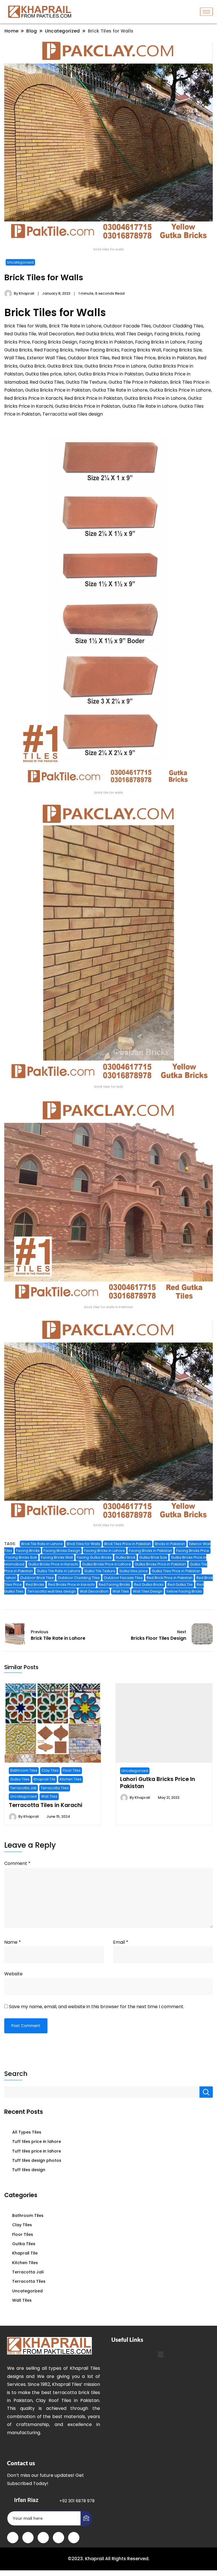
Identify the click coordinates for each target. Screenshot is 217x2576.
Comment (17, 1863)
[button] (160, 2355)
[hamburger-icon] (206, 12)
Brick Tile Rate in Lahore (42, 1544)
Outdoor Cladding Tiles (79, 1578)
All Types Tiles (27, 2132)
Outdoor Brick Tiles (37, 1578)
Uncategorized (20, 262)
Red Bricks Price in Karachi (71, 1585)
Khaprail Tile (45, 1779)
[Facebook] (13, 2538)
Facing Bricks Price (193, 1551)
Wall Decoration (94, 1591)
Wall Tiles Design (148, 1591)
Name (13, 1942)
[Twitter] (28, 2538)
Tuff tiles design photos (37, 2160)
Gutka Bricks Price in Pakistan (160, 1564)
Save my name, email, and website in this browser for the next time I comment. (97, 2007)
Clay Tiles (50, 1770)
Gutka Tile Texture (100, 1571)
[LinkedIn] (43, 2538)
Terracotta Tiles (55, 1788)
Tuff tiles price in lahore (37, 2141)
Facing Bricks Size (21, 1557)
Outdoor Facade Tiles (123, 1578)
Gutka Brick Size (153, 1557)
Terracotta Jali (23, 1788)
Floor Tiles (72, 1770)
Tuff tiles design (29, 2170)
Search (16, 2074)
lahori (11, 1578)
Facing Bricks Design (62, 1551)
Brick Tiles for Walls (83, 1544)
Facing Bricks (28, 1551)
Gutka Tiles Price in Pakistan (176, 1571)
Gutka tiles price (134, 1571)
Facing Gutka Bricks (94, 1557)
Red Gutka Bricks (149, 1585)
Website (13, 1974)
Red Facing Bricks (114, 1585)
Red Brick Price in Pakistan (170, 1578)
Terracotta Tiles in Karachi (45, 1805)
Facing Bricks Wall (57, 1557)
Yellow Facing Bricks (184, 1591)
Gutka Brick (125, 1557)
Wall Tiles (121, 1591)
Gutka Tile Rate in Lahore (58, 1571)
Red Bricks (35, 1585)
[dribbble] (58, 2538)
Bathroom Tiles (24, 1770)
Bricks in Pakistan (170, 1544)
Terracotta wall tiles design (52, 1591)
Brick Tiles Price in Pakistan (128, 1544)
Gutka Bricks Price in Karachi (53, 1564)
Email (121, 1942)
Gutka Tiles (20, 1779)
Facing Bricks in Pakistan (150, 1551)
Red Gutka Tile (180, 1585)
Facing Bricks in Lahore (105, 1551)
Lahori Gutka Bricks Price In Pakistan (158, 1782)
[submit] (86, 2519)
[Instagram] (74, 2538)
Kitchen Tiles (70, 1779)
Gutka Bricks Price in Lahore (107, 1564)
